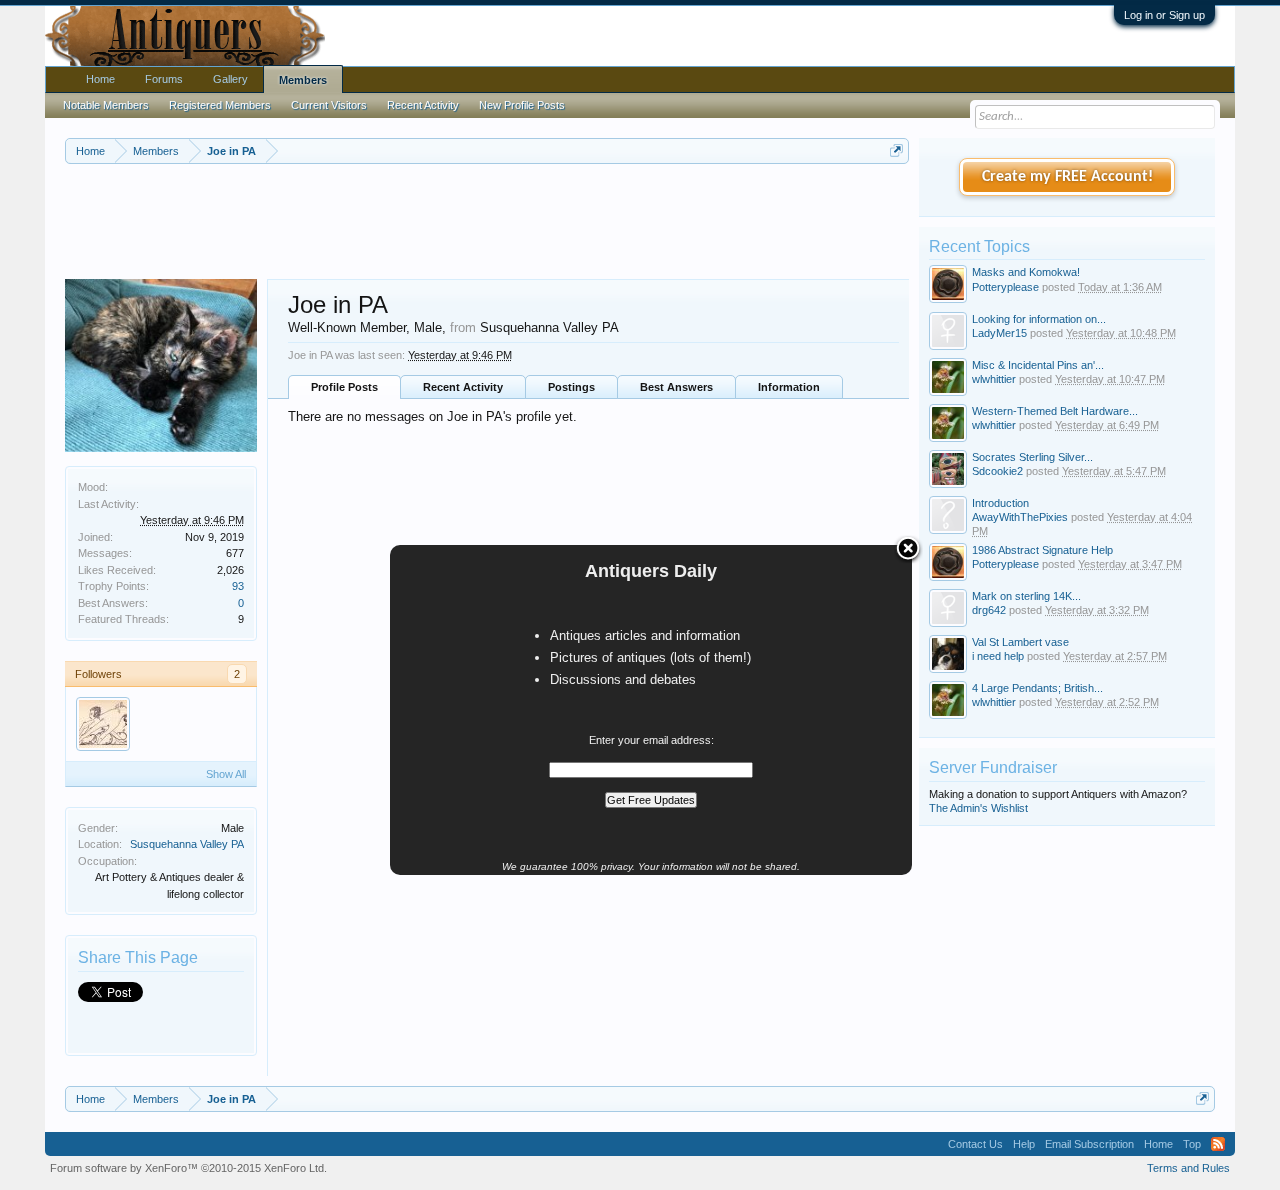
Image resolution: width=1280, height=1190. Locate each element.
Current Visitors (329, 105)
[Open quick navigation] (896, 150)
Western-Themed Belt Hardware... (1055, 411)
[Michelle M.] (103, 724)
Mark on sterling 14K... (1026, 596)
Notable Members (106, 105)
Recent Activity (463, 387)
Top (1192, 1144)
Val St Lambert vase (1020, 642)
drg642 (989, 610)
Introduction (1000, 503)
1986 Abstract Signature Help (1042, 550)
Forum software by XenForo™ (188, 1168)
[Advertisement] (487, 219)
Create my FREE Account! (1067, 177)
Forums (164, 79)
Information (789, 387)
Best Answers (676, 387)
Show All (226, 774)
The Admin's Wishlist (978, 808)
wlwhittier (994, 379)
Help (1024, 1144)
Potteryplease (1005, 287)
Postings (571, 387)
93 (238, 586)
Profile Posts (344, 387)
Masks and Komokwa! (1026, 272)
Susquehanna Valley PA (187, 844)
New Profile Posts (522, 105)
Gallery (230, 79)
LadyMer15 (999, 333)
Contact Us (975, 1144)
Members (303, 80)
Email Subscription (1089, 1144)
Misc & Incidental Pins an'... (1038, 365)
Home (100, 79)
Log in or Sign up (1164, 15)
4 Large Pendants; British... (1037, 688)
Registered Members (220, 105)
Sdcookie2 (997, 471)
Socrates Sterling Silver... (1032, 457)
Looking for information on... (1039, 319)
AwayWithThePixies (1020, 517)
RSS (1218, 1144)
